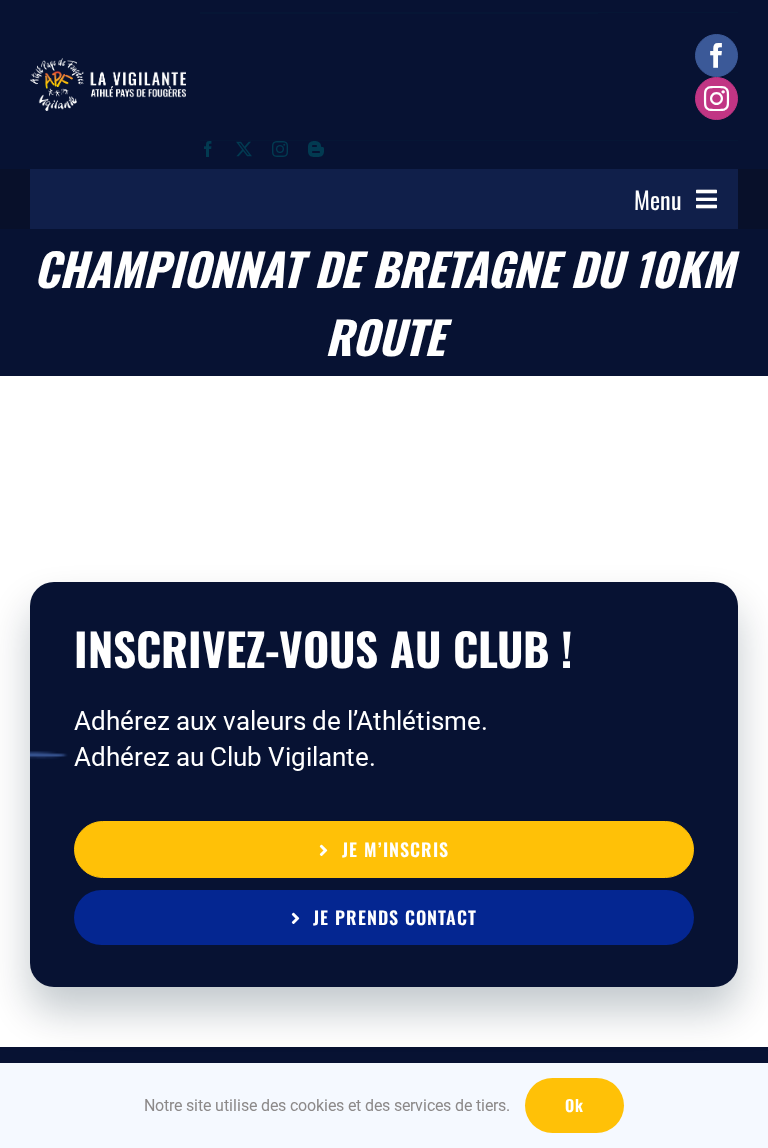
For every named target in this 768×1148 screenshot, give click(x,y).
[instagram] (716, 98)
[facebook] (716, 55)
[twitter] (244, 149)
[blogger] (316, 149)
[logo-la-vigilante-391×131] (108, 68)
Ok (574, 1105)
